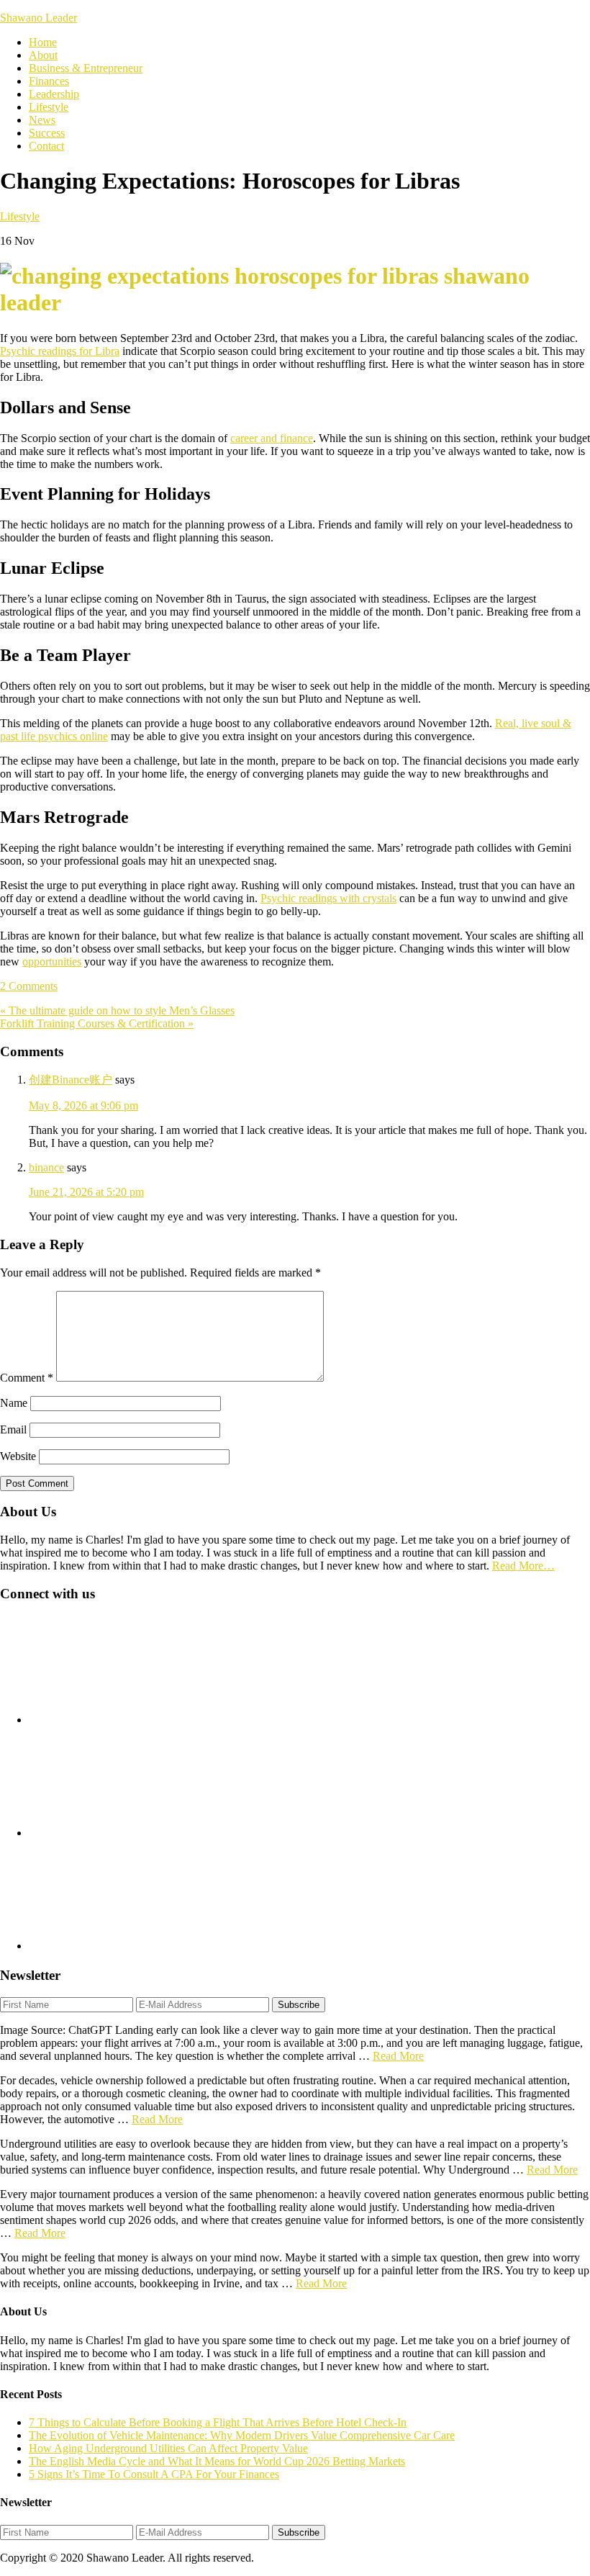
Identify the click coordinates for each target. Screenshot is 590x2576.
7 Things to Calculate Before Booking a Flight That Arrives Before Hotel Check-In (218, 2422)
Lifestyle (20, 216)
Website (18, 1456)
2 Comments (29, 986)
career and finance (272, 438)
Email (13, 1429)
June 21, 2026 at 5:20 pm (86, 1192)
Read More (398, 2056)
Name (14, 1403)
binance (46, 1167)
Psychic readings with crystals (328, 898)
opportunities (52, 962)
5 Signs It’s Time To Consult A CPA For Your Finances (154, 2474)
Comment (27, 1378)
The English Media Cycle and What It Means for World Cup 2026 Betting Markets (217, 2461)
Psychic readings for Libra (60, 351)
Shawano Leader (38, 18)
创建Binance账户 (71, 1080)
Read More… (523, 1566)
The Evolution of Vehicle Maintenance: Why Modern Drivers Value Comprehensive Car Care (242, 2435)
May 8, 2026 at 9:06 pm (83, 1105)
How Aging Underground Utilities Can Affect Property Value (168, 2448)
